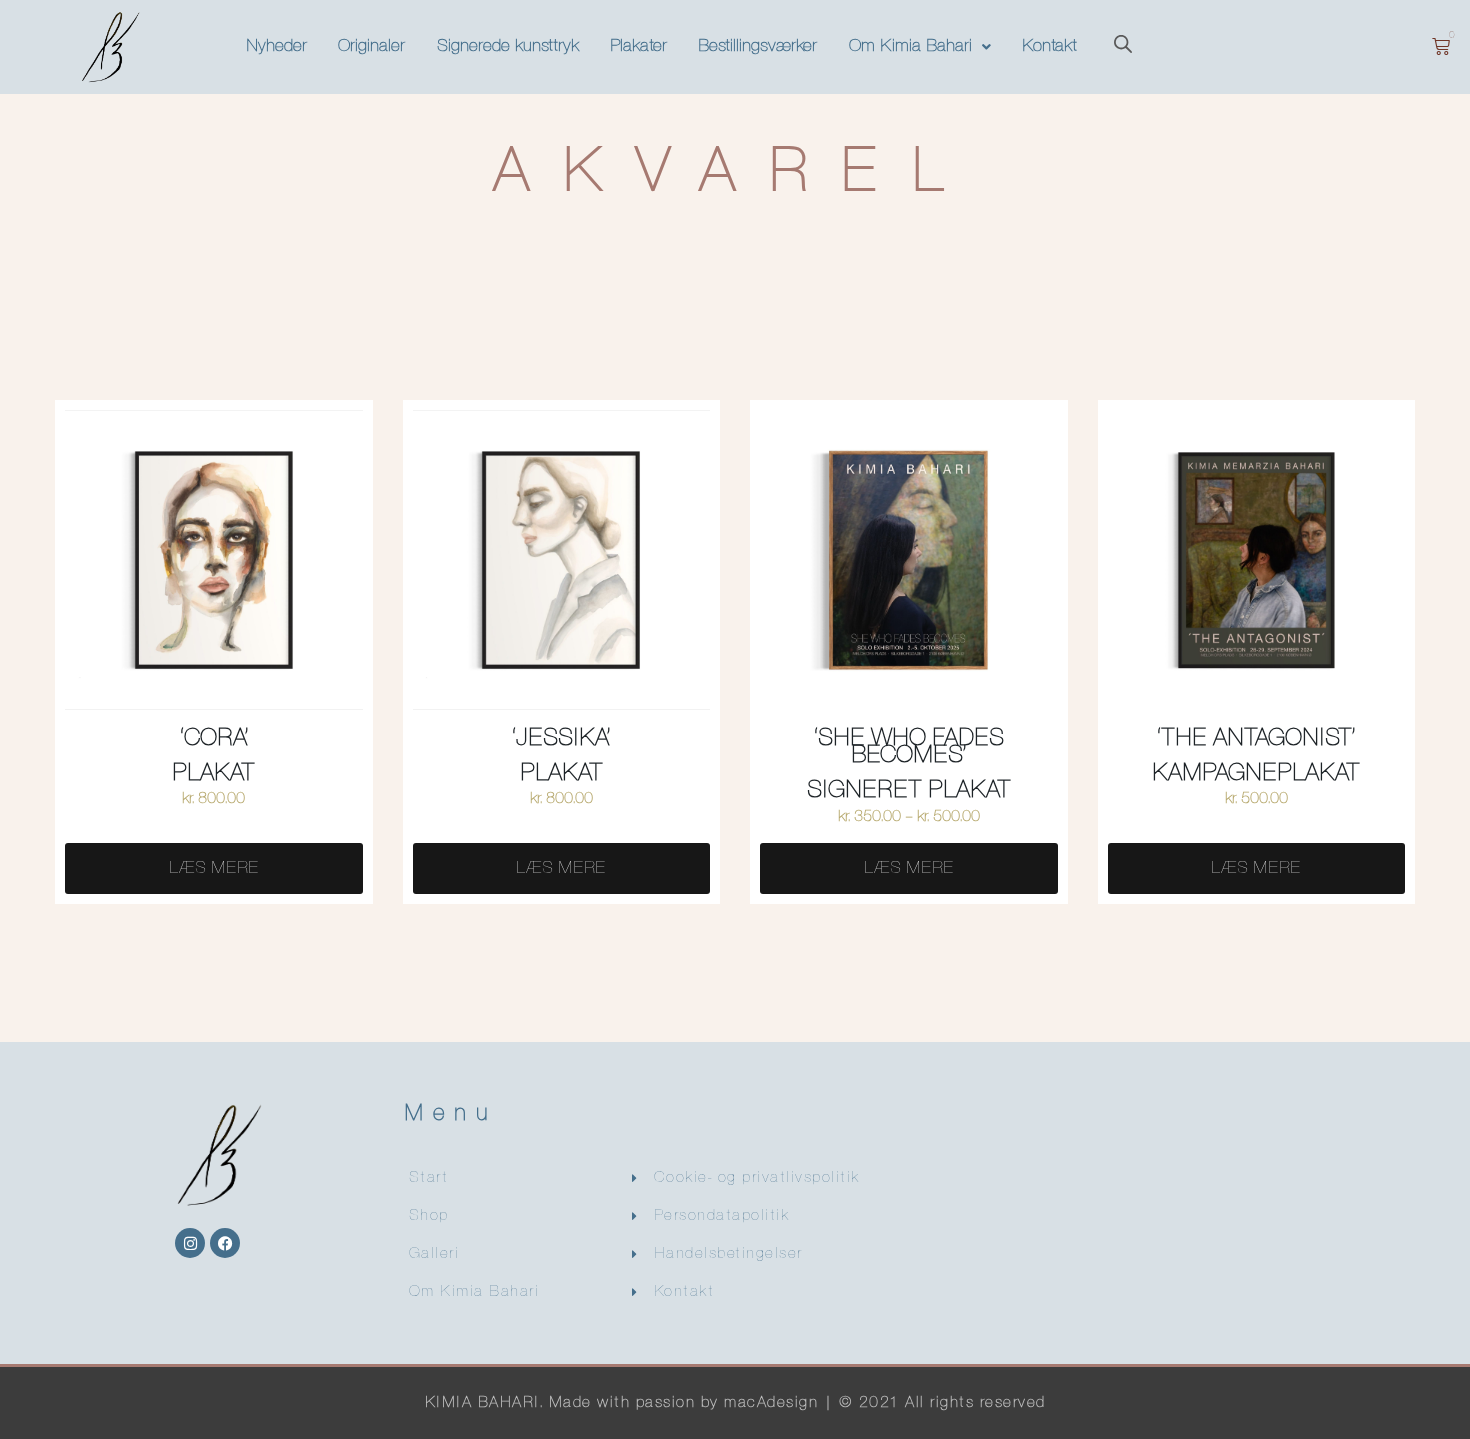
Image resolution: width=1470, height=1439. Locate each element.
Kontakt (1049, 46)
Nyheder (276, 46)
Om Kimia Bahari (910, 46)
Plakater (638, 46)
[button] (919, 47)
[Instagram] (190, 1243)
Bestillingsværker (757, 46)
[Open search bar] (1123, 46)
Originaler (371, 46)
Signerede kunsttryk (508, 46)
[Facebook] (225, 1243)
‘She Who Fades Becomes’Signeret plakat (909, 765)
